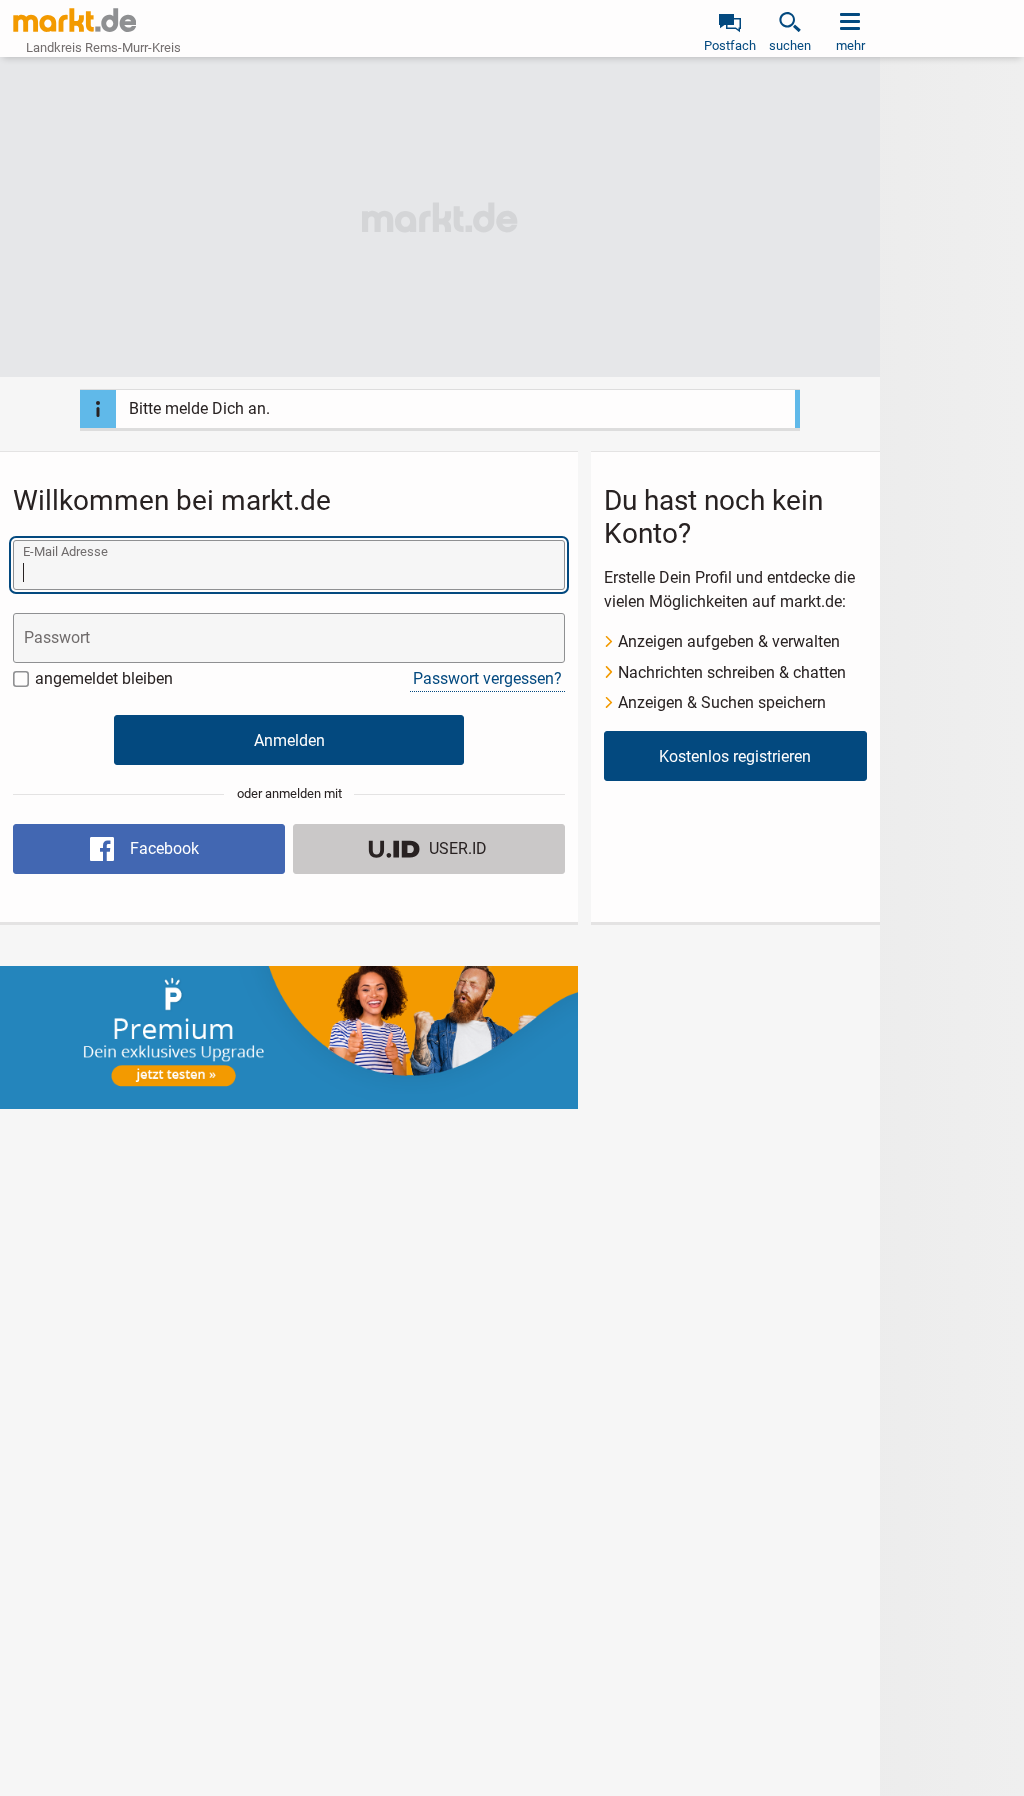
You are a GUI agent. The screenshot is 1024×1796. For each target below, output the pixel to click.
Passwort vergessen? (487, 678)
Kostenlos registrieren (735, 756)
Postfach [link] (730, 45)
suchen (790, 45)
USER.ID (458, 848)
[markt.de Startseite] (74, 20)
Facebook (164, 848)
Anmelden (289, 740)
